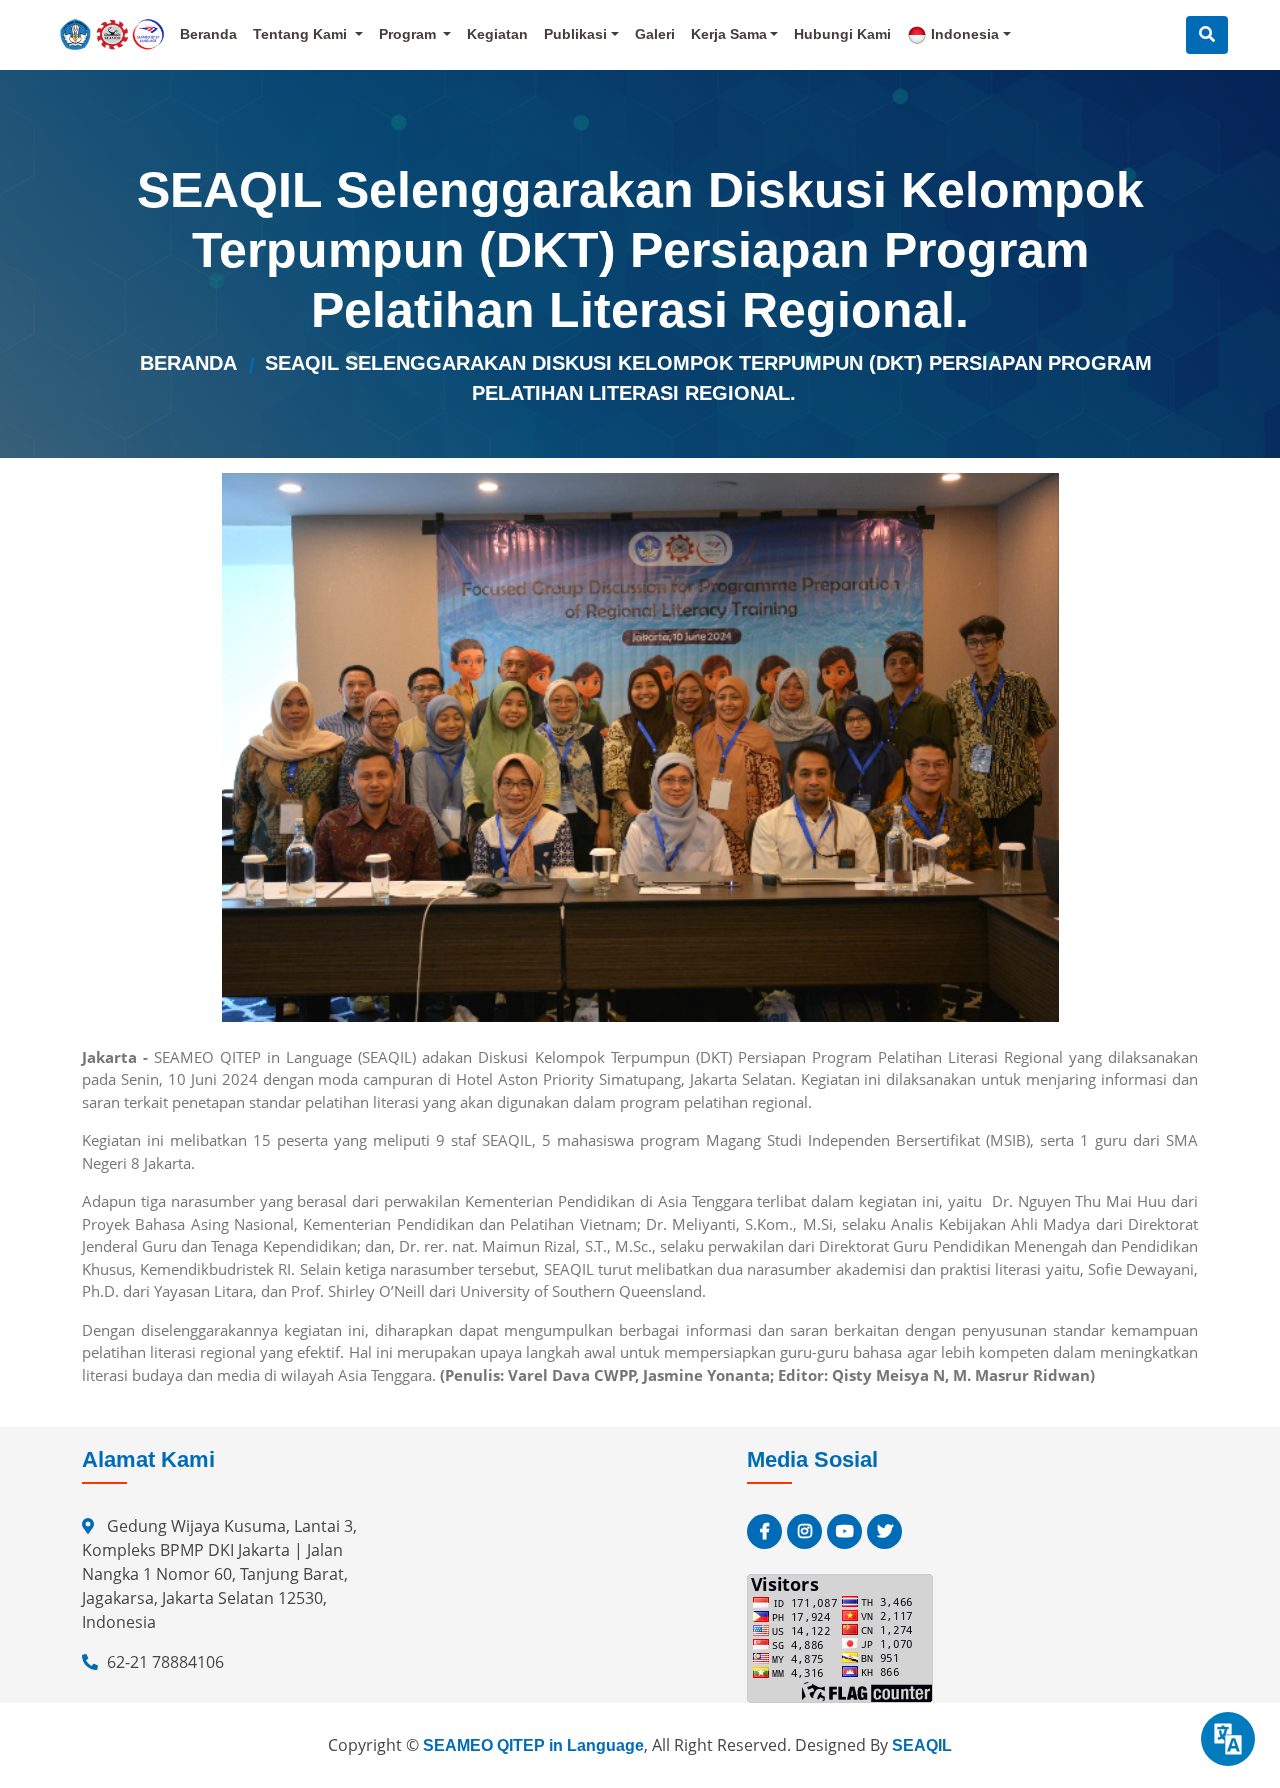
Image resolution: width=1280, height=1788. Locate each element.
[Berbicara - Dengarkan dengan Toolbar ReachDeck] (1228, 1739)
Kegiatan (497, 34)
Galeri (655, 34)
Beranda (208, 34)
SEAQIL (922, 1745)
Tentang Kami (302, 34)
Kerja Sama (729, 34)
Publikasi (575, 34)
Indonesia (963, 34)
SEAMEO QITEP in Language (533, 1745)
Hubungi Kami (842, 34)
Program (409, 34)
